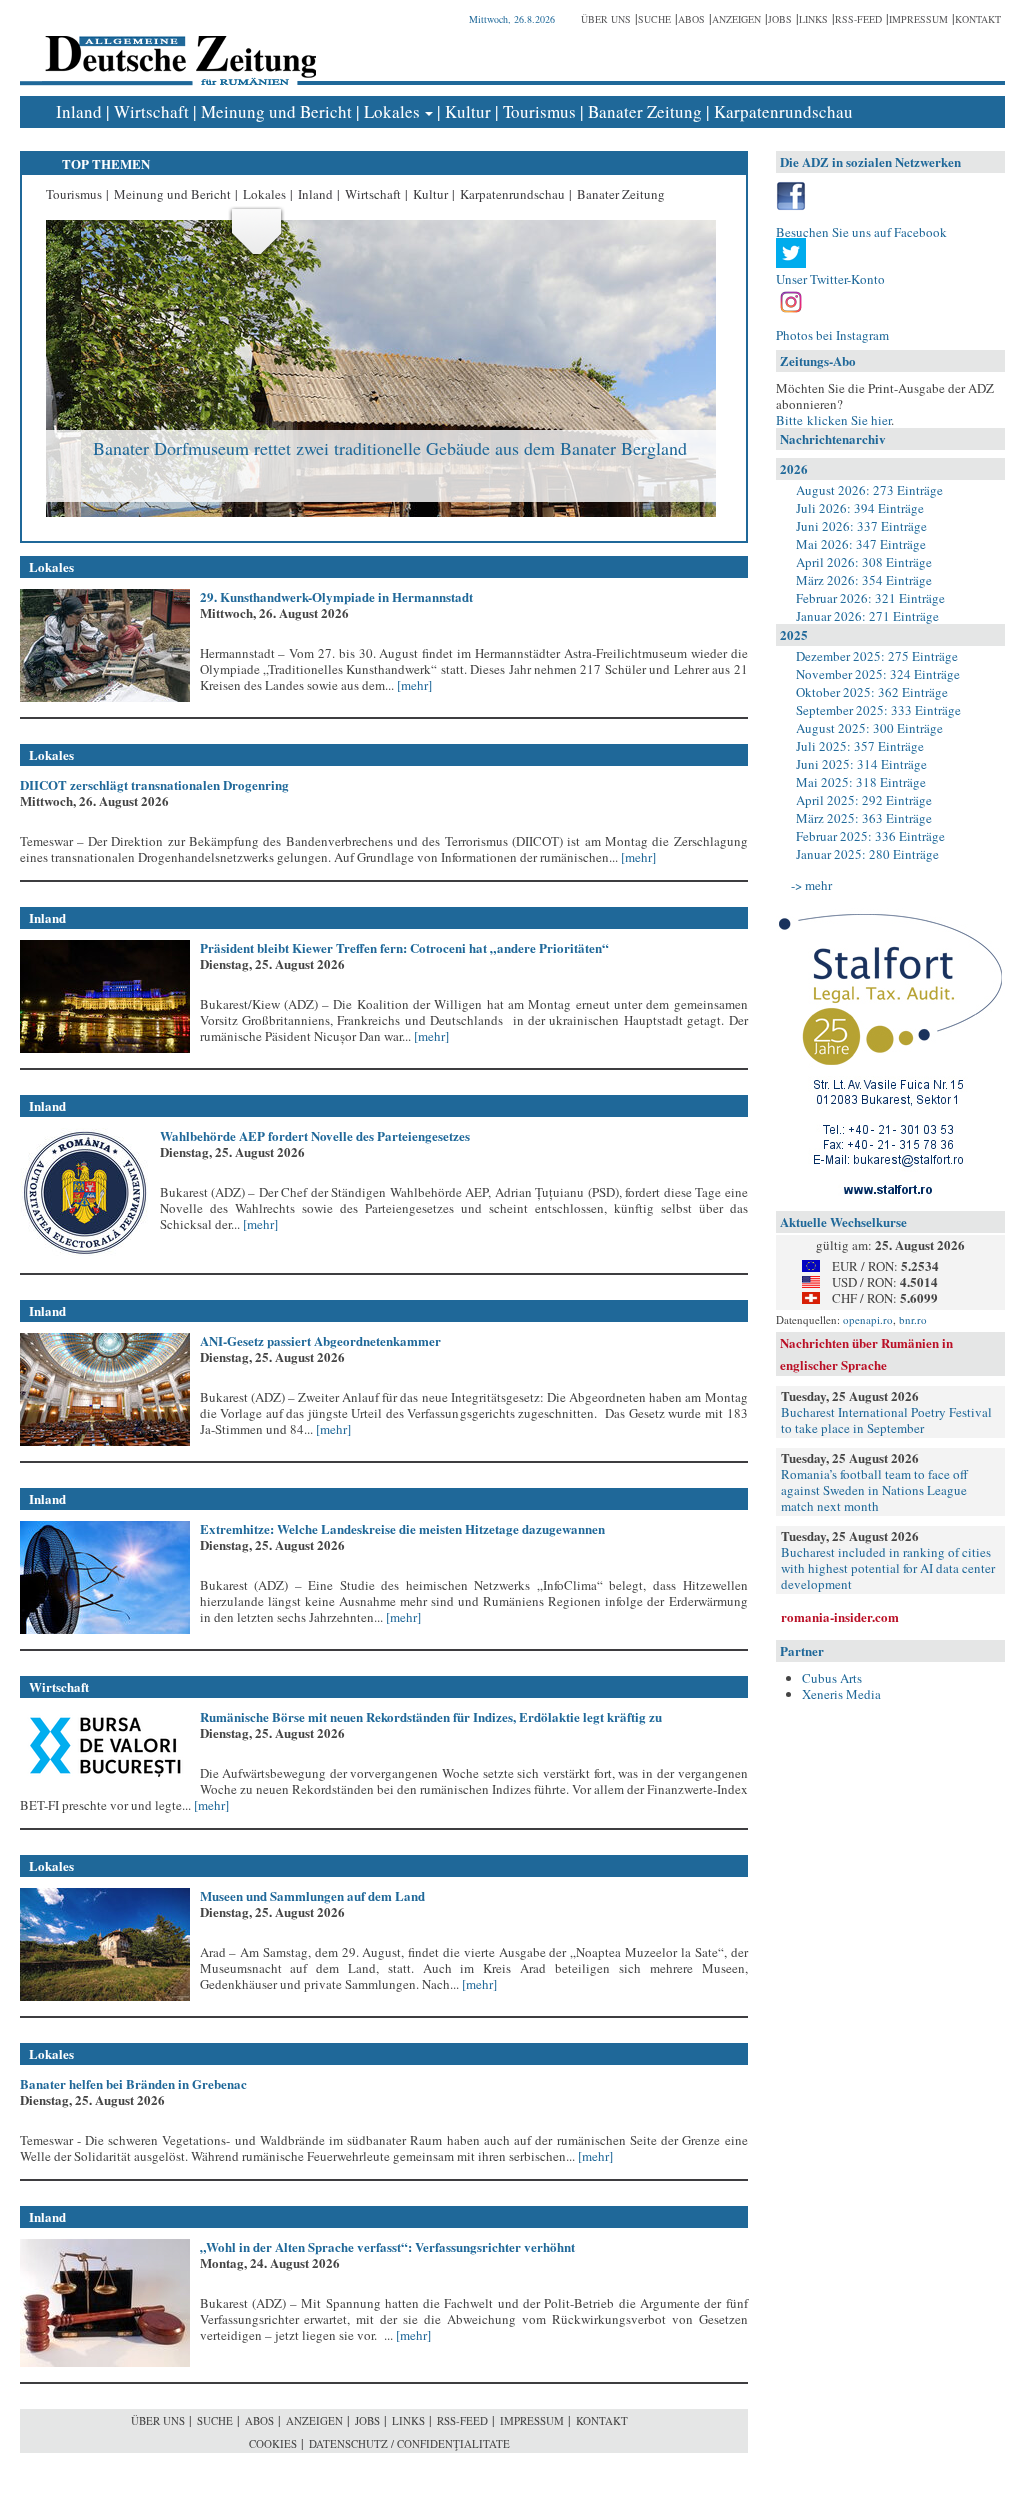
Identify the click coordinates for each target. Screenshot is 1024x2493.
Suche (654, 19)
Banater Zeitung (645, 111)
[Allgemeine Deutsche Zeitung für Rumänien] (177, 45)
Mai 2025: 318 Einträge (861, 782)
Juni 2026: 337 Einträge (861, 526)
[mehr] (413, 685)
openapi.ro (868, 1319)
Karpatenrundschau (783, 111)
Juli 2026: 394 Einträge (860, 508)
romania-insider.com (840, 1616)
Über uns (606, 19)
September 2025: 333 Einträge (878, 710)
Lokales (392, 111)
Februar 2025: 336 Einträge (870, 836)
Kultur (468, 111)
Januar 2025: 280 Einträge (867, 854)
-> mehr (811, 885)
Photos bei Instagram (832, 335)
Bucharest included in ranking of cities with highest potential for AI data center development (888, 1568)
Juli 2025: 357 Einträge (860, 746)
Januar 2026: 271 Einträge (867, 616)
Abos (691, 19)
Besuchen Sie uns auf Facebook (861, 232)
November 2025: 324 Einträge (878, 674)
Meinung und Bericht (276, 111)
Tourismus (539, 111)
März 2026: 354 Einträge (864, 580)
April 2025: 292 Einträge (864, 800)
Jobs (780, 19)
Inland (79, 111)
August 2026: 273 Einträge (869, 490)
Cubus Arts (832, 1678)
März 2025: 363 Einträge (864, 818)
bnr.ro (913, 1319)
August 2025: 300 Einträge (869, 728)
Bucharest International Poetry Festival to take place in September (886, 1420)
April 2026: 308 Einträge (864, 562)
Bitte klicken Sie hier (833, 420)
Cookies (273, 2443)
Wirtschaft (151, 111)
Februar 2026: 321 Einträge (870, 598)
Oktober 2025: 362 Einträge (872, 692)
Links (813, 19)
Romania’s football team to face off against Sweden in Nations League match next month (874, 1490)
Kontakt (978, 19)
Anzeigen (736, 19)
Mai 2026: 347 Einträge (861, 544)
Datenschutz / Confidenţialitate (409, 2443)
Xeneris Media (841, 1694)
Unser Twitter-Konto (830, 279)
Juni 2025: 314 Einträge (861, 764)
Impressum (918, 19)
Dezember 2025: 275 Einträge (877, 656)
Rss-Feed (858, 19)
